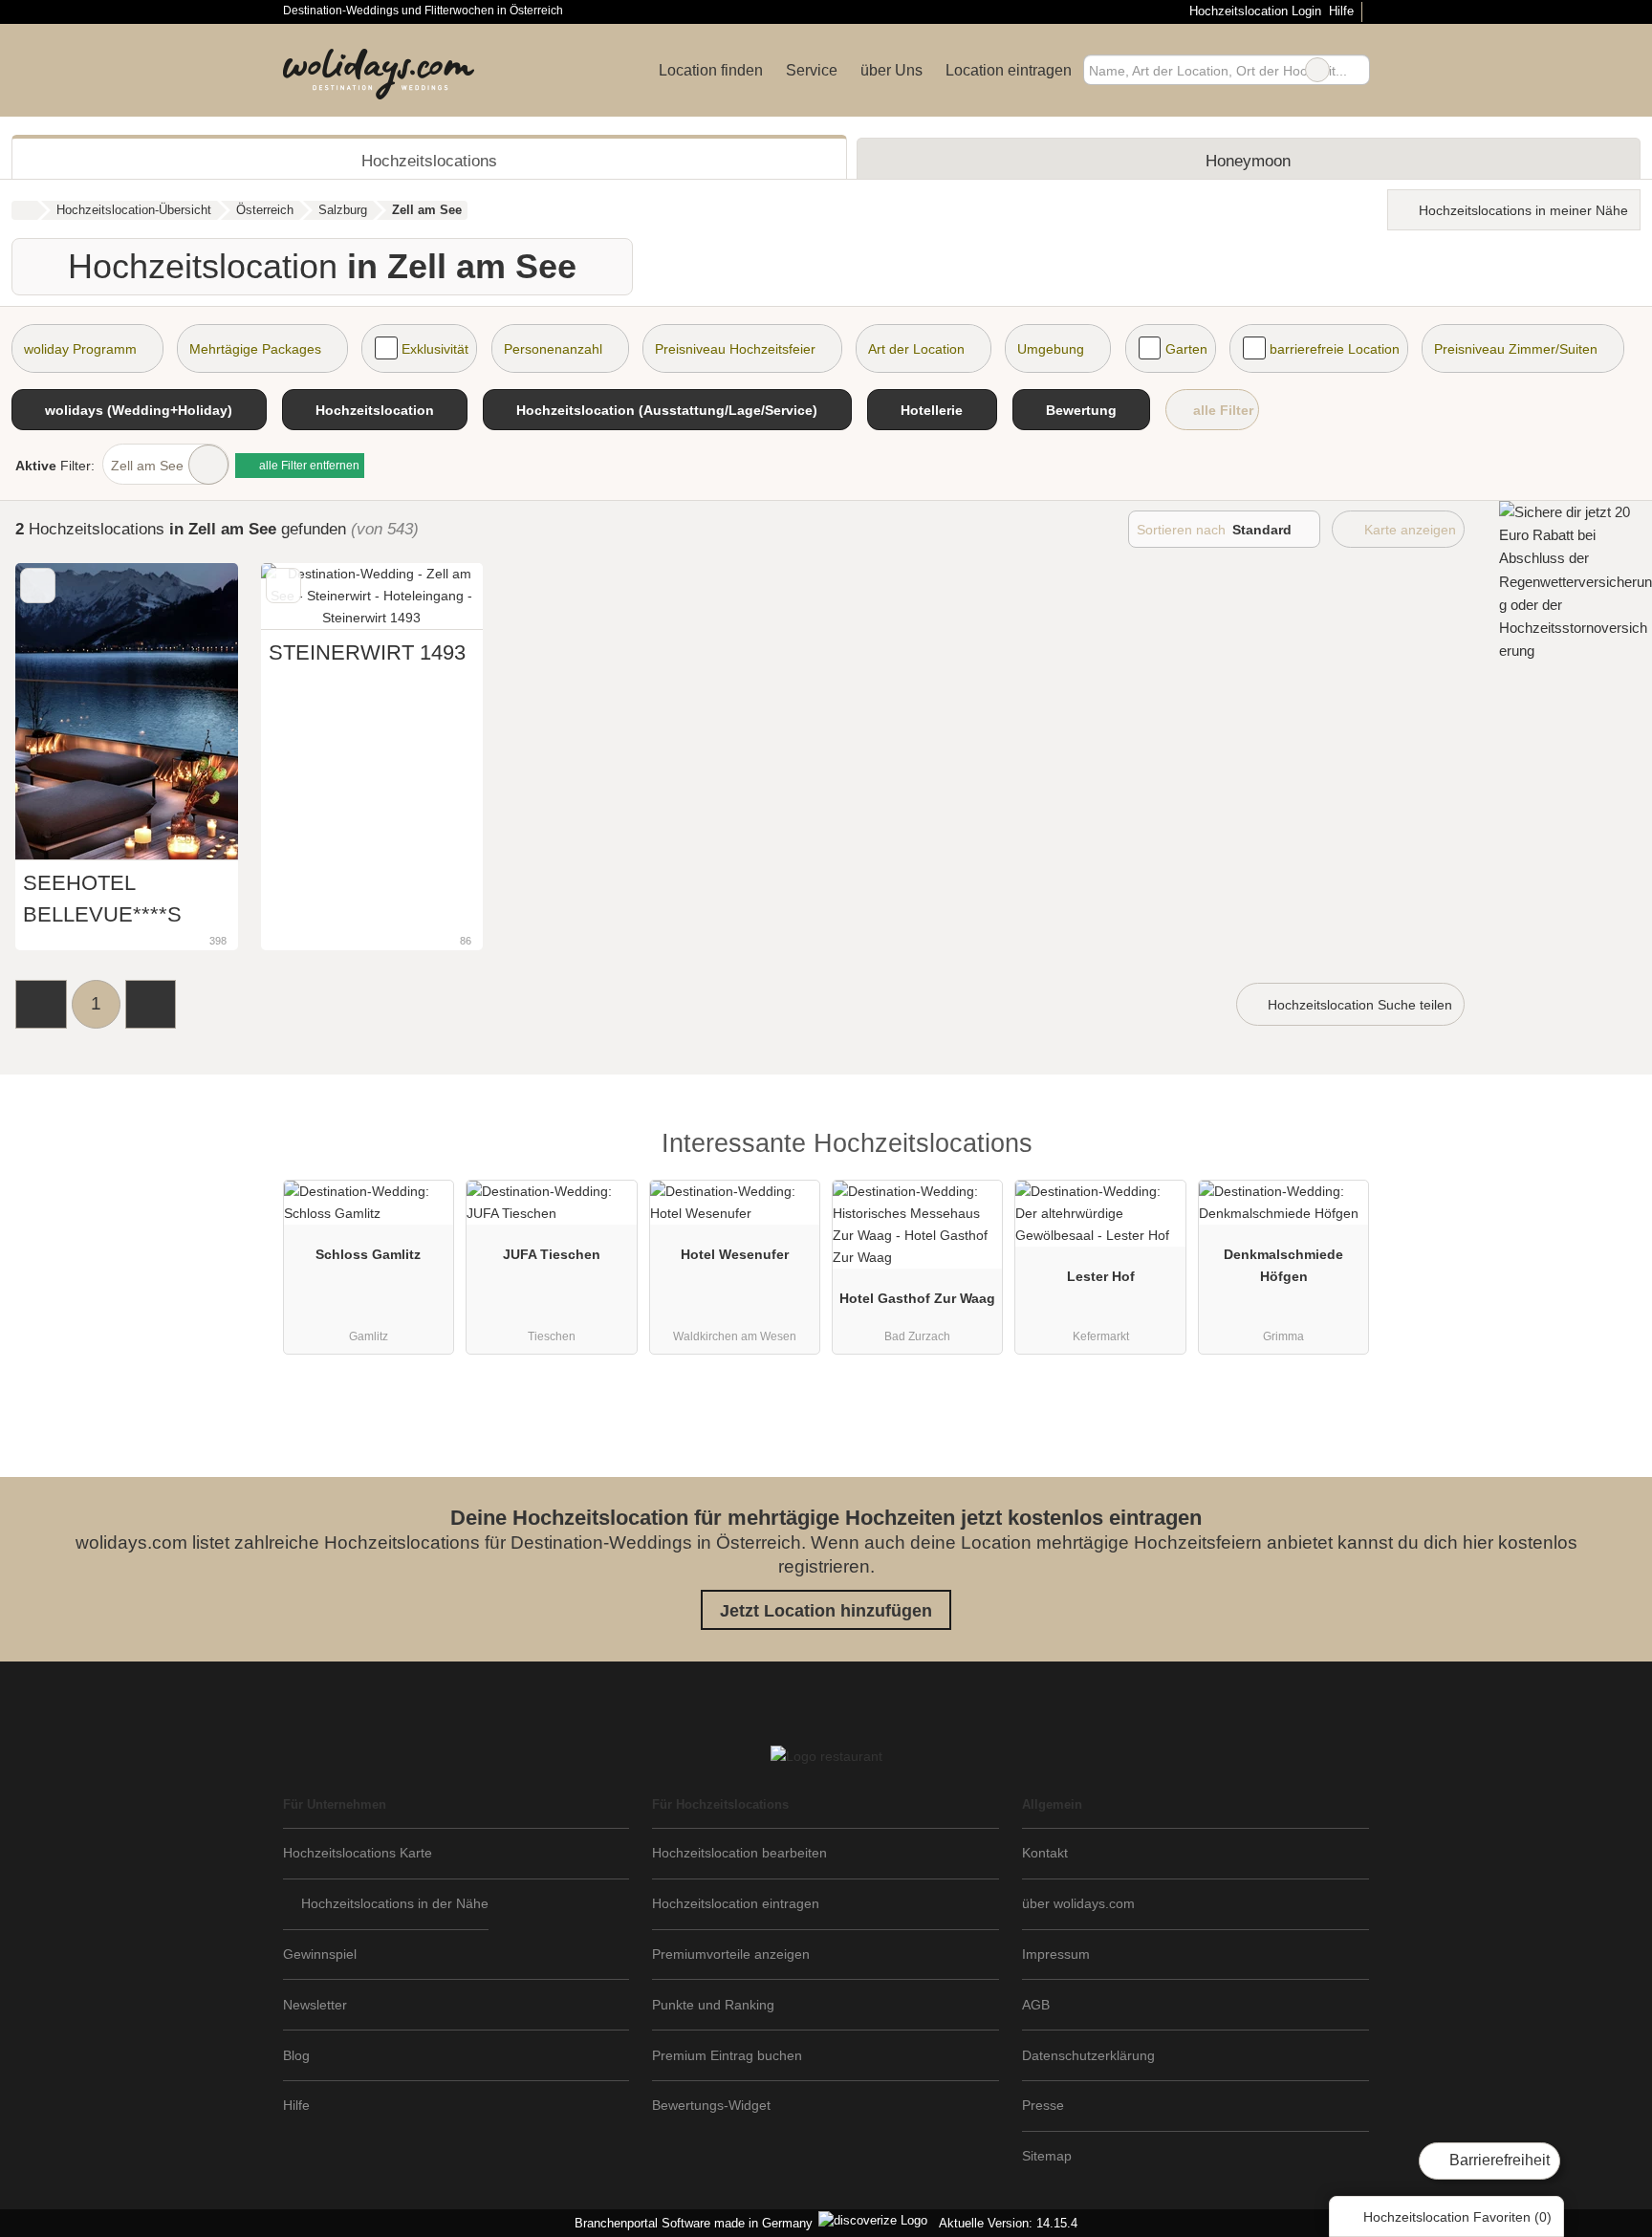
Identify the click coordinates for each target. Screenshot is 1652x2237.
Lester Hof (1101, 1276)
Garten (1186, 349)
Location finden (711, 70)
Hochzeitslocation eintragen (736, 1903)
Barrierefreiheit (1498, 2160)
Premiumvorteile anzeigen (731, 1954)
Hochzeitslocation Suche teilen (1358, 1005)
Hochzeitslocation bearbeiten (739, 1853)
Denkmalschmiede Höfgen (1283, 1265)
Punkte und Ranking (713, 2005)
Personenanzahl (553, 349)
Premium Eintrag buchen (727, 2055)
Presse (1043, 2105)
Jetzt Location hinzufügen (826, 1611)
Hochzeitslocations (429, 161)
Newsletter (315, 2005)
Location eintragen (1009, 70)
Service (812, 70)
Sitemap (1047, 2156)
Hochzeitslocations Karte (358, 1853)
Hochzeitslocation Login (1253, 11)
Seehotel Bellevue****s (102, 898)
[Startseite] (24, 210)
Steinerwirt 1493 (367, 652)
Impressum (1056, 1954)
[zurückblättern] (63, 712)
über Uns (891, 70)
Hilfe (1341, 11)
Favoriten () (1457, 2217)
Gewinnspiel (320, 1954)
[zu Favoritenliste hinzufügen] (38, 586)
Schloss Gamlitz (368, 1254)
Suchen (1355, 70)
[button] (41, 1004)
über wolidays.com (1078, 1903)
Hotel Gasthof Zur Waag (917, 1298)
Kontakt (1045, 1853)
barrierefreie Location (1335, 349)
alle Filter (1221, 410)
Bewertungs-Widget (711, 2105)
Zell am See (147, 466)
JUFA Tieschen (552, 1254)
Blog (296, 2055)
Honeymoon (1248, 161)
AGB (1036, 2005)
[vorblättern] (190, 712)
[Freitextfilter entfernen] (1317, 70)
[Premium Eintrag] (1342, 1149)
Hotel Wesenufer (735, 1254)
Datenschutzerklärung (1088, 2055)
